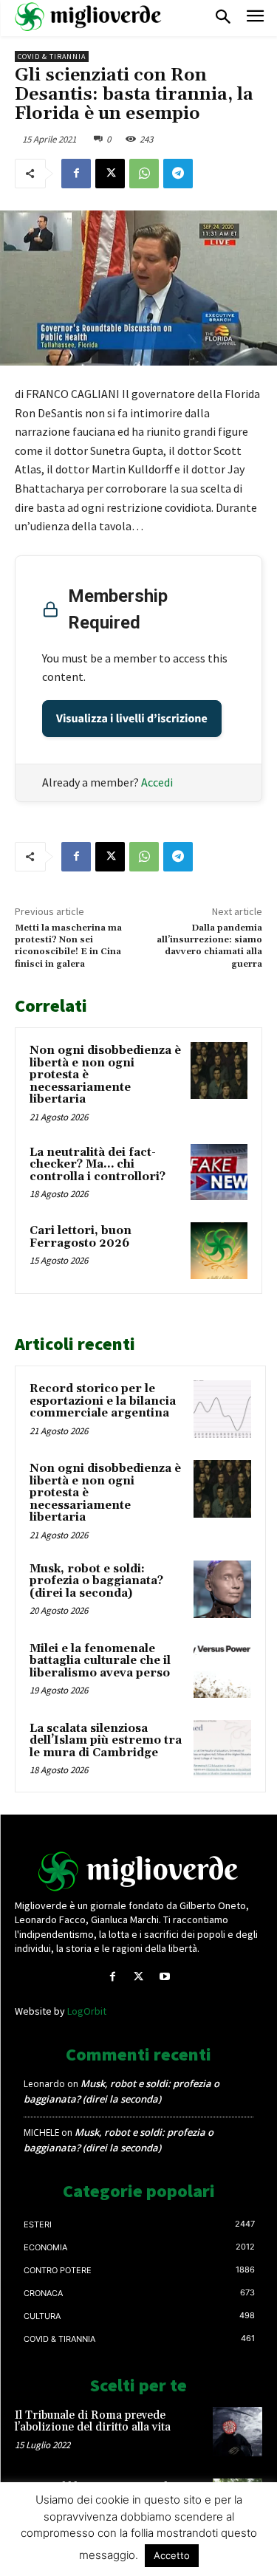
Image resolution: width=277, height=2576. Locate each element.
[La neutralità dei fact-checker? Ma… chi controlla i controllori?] (219, 1172)
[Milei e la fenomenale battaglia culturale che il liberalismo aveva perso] (222, 1669)
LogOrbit (87, 2011)
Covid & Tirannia (52, 56)
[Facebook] (76, 174)
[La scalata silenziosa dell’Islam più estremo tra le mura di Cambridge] (222, 1749)
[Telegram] (178, 174)
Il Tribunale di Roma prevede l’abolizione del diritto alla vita (93, 2422)
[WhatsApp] (144, 174)
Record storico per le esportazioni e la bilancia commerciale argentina (103, 1401)
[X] (110, 174)
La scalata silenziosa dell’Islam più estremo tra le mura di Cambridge (106, 1741)
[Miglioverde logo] (139, 1871)
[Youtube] (164, 1977)
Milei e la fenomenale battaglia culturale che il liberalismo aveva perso (100, 1661)
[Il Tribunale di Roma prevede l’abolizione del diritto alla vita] (237, 2432)
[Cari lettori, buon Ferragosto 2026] (219, 1251)
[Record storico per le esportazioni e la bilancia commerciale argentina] (222, 1409)
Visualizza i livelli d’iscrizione (132, 719)
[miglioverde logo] (89, 17)
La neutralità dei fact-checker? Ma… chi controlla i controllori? (98, 1165)
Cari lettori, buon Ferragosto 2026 (81, 1237)
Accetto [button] (172, 2555)
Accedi (157, 782)
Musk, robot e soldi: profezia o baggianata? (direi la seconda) (96, 1581)
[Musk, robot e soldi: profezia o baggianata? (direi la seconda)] (222, 1589)
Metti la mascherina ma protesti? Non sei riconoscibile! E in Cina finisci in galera (68, 946)
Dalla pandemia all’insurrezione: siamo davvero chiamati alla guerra (209, 946)
